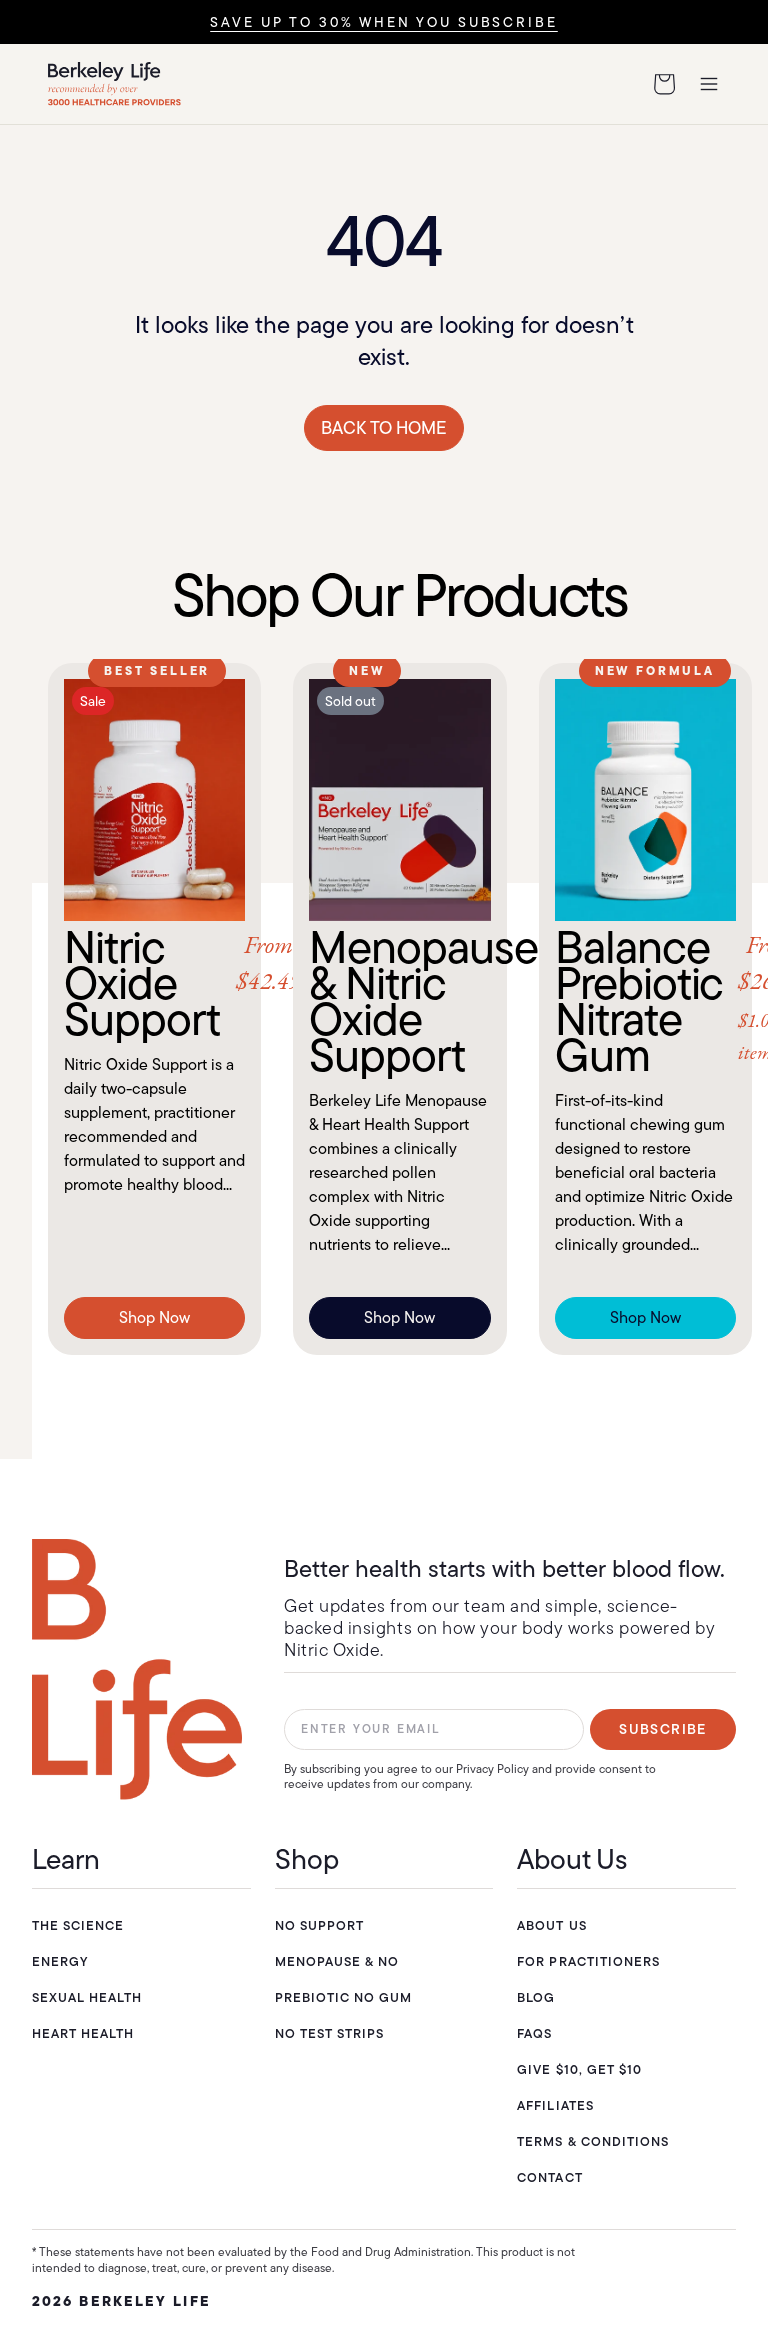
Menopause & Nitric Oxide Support (399, 1001)
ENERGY (60, 1961)
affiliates (555, 2105)
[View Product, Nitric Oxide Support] (154, 800)
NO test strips (330, 2033)
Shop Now (154, 1317)
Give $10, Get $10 (579, 2069)
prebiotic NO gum (344, 1997)
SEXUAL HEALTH (87, 1997)
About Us (551, 1925)
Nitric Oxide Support (154, 983)
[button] (664, 84)
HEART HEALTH (83, 2033)
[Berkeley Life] (137, 1669)
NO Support (319, 1925)
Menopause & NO (337, 1961)
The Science (78, 1925)
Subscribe (663, 1729)
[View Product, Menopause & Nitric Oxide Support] (399, 800)
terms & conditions (593, 2141)
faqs (534, 2033)
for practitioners (588, 1961)
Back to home (384, 428)
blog (536, 1997)
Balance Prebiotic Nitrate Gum (645, 1001)
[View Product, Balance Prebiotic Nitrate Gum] (645, 800)
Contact (549, 2177)
